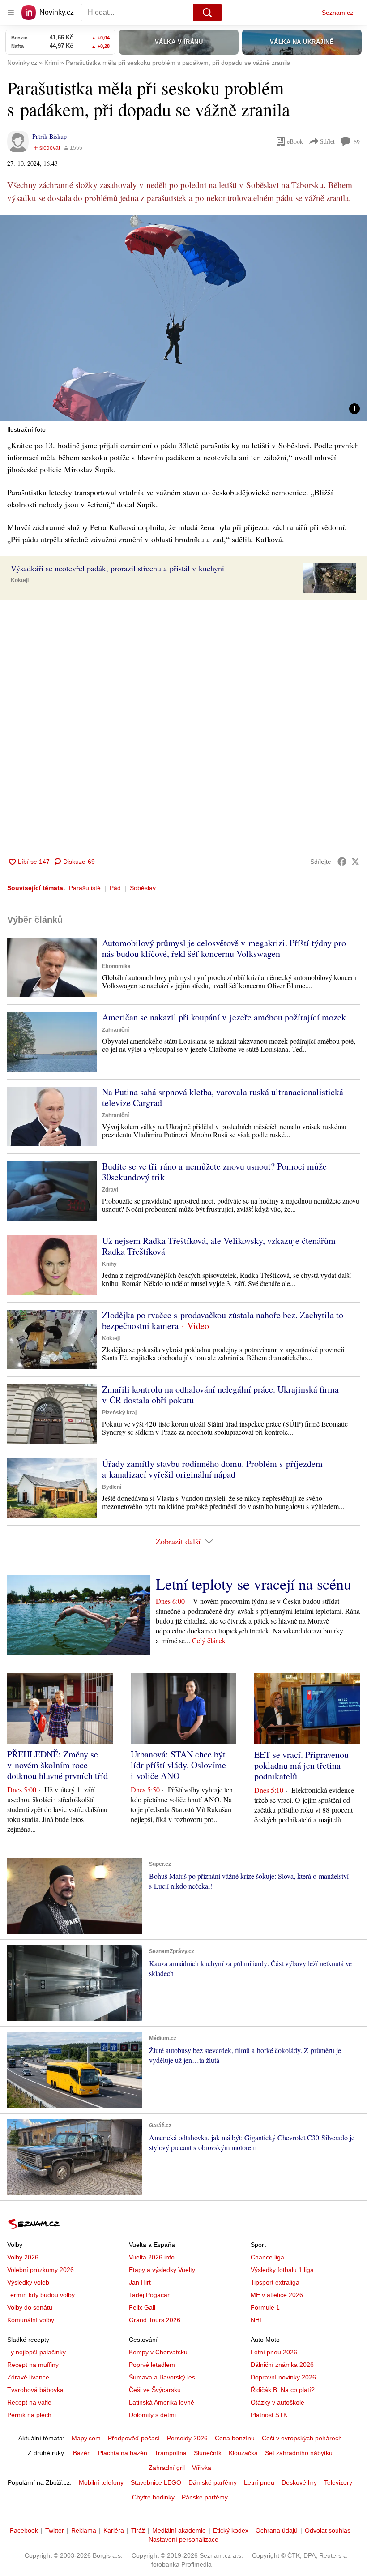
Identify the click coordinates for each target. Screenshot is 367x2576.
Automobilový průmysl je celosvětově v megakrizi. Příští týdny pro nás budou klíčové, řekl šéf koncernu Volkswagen (224, 948)
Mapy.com (86, 2438)
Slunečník (208, 2453)
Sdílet (327, 141)
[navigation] (11, 13)
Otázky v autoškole (277, 2402)
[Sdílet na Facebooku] (342, 862)
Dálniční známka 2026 (282, 2365)
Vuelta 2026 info (152, 2257)
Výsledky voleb (28, 2282)
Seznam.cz (337, 13)
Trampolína (171, 2453)
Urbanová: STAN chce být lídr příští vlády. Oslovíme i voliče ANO (178, 1765)
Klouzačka (243, 2453)
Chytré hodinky (153, 2497)
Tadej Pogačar (149, 2295)
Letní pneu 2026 (274, 2352)
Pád (115, 888)
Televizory (338, 2482)
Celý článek (209, 1640)
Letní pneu (259, 2482)
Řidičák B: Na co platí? (283, 2390)
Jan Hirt (140, 2282)
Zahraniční (115, 1030)
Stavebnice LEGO (156, 2482)
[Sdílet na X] (355, 862)
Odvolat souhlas (328, 2530)
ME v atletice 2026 (277, 2295)
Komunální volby (31, 2320)
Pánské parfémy (205, 2497)
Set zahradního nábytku (299, 2453)
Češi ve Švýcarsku (155, 2390)
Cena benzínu (235, 2438)
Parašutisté (85, 888)
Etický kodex (231, 2530)
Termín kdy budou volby (41, 2295)
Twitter (55, 2530)
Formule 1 (265, 2307)
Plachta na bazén (123, 2453)
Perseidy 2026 (187, 2438)
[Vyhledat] (207, 13)
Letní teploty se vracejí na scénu (254, 1584)
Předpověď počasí (134, 2438)
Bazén (82, 2453)
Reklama (84, 2530)
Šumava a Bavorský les (162, 2377)
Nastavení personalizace (183, 2539)
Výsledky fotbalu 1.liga (282, 2270)
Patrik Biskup (49, 136)
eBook (295, 141)
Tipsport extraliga (275, 2282)
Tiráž (138, 2530)
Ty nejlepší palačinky (36, 2352)
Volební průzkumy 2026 (41, 2270)
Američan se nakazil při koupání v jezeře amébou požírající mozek (224, 1017)
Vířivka (202, 2468)
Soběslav (143, 888)
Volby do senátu (30, 2307)
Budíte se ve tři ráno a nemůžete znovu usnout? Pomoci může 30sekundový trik (214, 1172)
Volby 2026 (23, 2257)
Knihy (109, 1264)
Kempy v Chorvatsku (158, 2352)
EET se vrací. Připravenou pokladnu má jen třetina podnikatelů (301, 1765)
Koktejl (20, 580)
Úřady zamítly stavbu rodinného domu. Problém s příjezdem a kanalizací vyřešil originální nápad (212, 1469)
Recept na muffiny (33, 2365)
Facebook (24, 2530)
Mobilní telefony (101, 2482)
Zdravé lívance (28, 2377)
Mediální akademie (179, 2530)
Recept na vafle (29, 2402)
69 (357, 142)
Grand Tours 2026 (155, 2320)
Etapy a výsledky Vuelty (162, 2270)
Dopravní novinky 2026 (283, 2377)
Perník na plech (29, 2415)
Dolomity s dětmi (152, 2415)
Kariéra (114, 2530)
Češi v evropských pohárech (302, 2438)
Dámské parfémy (213, 2482)
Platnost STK (269, 2415)
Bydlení (112, 1487)
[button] (183, 318)
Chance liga (267, 2257)
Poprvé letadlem (152, 2365)
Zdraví (110, 1190)
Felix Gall (142, 2307)
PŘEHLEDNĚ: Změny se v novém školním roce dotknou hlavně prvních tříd (58, 1765)
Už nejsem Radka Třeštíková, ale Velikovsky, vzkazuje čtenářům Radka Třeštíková (219, 1246)
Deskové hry (299, 2482)
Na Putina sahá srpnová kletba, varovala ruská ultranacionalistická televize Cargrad (223, 1097)
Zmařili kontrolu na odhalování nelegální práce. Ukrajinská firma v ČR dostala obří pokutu (220, 1395)
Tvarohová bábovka (35, 2390)
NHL (257, 2320)
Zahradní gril (167, 2468)
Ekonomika (116, 966)
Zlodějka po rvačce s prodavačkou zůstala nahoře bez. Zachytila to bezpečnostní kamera (223, 1320)
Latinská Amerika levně (162, 2402)
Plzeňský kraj (119, 1413)
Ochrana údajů (277, 2530)
